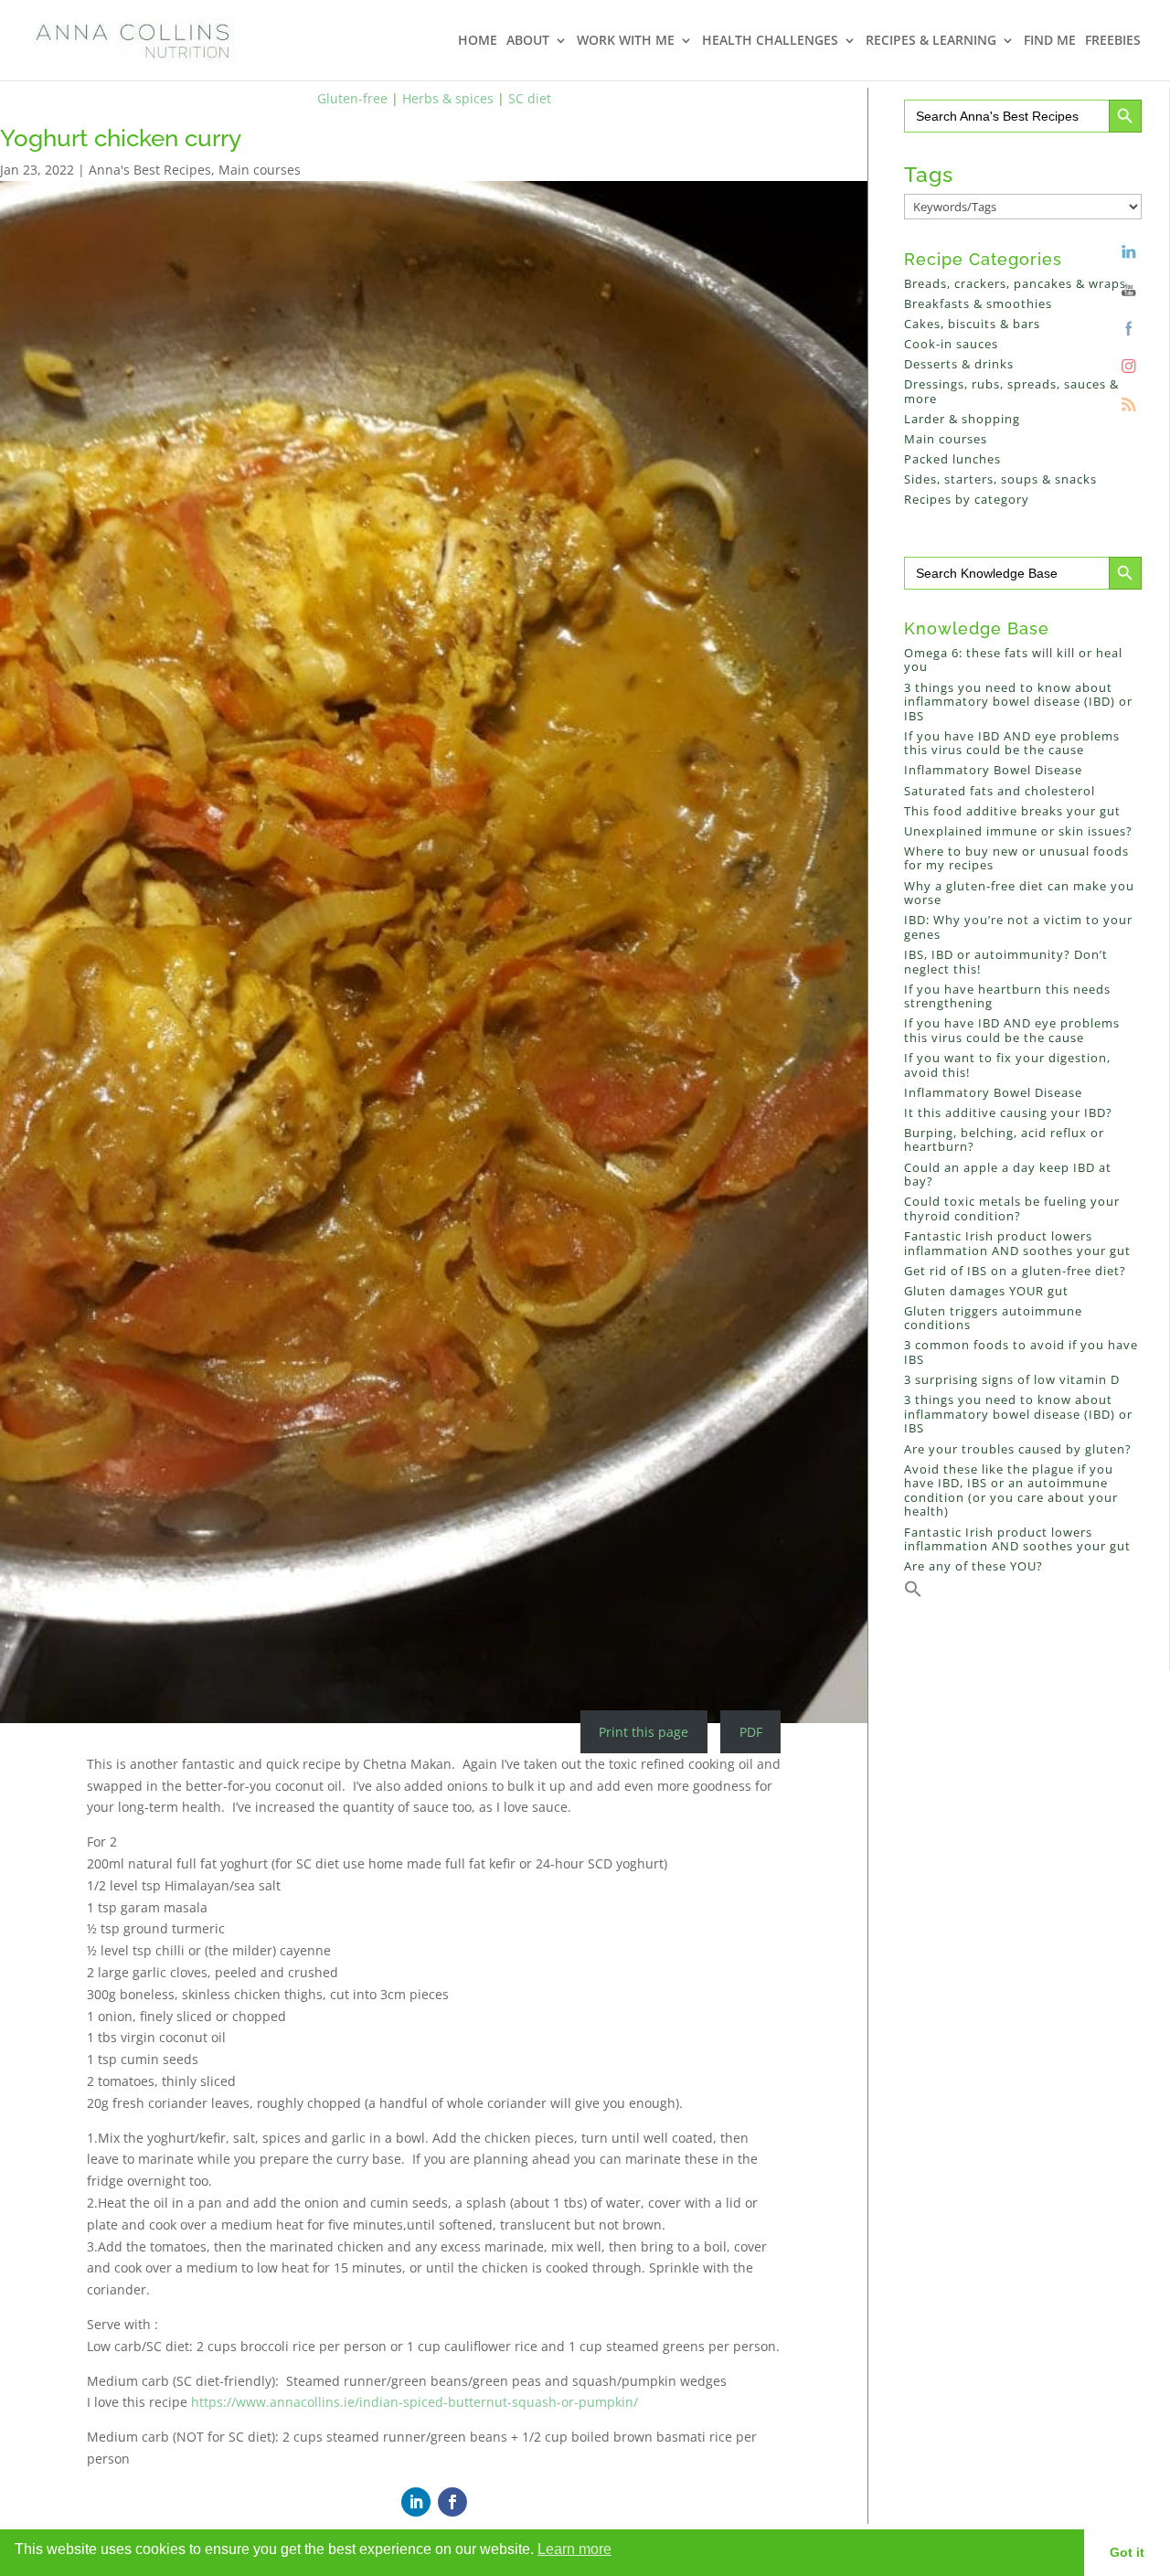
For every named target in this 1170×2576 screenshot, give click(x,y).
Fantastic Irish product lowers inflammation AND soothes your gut (1017, 1243)
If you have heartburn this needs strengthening (1007, 996)
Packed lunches (952, 459)
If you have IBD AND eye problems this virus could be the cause (1012, 743)
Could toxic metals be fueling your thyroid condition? (1012, 1208)
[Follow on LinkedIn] (416, 2502)
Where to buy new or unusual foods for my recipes (1016, 858)
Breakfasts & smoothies (978, 303)
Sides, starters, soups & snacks (1000, 479)
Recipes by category (967, 499)
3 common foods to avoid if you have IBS (1021, 1352)
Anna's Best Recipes (150, 170)
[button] (913, 1593)
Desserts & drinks (959, 364)
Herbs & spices (448, 98)
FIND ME (1050, 41)
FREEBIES (1113, 41)
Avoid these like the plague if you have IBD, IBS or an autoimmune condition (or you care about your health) (1011, 1490)
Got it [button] (1127, 2552)
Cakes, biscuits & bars (972, 324)
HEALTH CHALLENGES (770, 41)
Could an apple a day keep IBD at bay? (1008, 1175)
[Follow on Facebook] (452, 2502)
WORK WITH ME (626, 41)
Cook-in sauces (951, 344)
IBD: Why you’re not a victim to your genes (1018, 927)
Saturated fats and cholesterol (1000, 791)
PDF (751, 1732)
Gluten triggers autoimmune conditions (993, 1318)
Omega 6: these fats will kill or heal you (1013, 660)
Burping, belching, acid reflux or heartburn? (1004, 1140)
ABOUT (528, 41)
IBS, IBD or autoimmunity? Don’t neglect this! (1006, 962)
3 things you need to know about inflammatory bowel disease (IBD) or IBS (1018, 702)
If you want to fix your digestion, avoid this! (1007, 1065)
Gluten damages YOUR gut (986, 1291)
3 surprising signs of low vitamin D (1012, 1379)
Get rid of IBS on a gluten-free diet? (1015, 1271)
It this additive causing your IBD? (1008, 1112)
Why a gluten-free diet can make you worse (1019, 893)
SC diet (530, 98)
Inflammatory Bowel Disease (993, 770)
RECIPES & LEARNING (931, 41)
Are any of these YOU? (973, 1566)
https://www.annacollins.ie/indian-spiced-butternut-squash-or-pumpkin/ (415, 2402)
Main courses (260, 170)
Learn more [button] (574, 2549)
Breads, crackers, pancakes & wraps (1015, 283)
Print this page (643, 1732)
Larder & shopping (962, 419)
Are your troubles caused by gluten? (1018, 1449)
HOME (478, 41)
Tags (929, 174)
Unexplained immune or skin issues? (1018, 831)
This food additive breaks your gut (1012, 811)
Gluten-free (352, 98)
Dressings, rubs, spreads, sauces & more (1011, 391)
